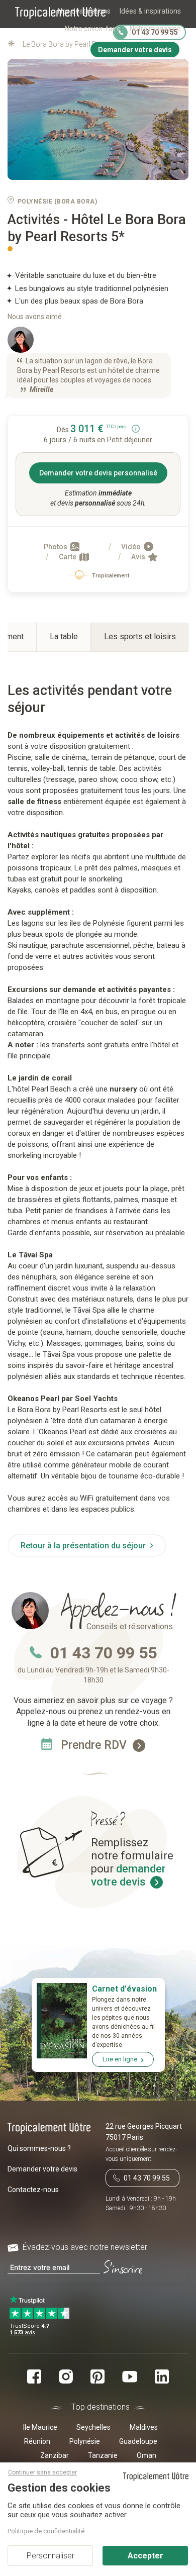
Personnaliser (51, 2556)
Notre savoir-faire (93, 29)
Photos (56, 547)
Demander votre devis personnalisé (98, 473)
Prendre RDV (95, 1745)
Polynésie (85, 2441)
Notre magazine (155, 29)
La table (64, 636)
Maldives (144, 2427)
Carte (68, 557)
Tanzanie (103, 2455)
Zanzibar (55, 2455)
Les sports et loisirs (140, 636)
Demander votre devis (42, 2169)
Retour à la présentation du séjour (84, 1546)
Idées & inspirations (150, 11)
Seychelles (93, 2427)
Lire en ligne (120, 2059)
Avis (139, 557)
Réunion (37, 2441)
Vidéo (132, 547)
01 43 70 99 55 (104, 1653)
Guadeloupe (138, 2441)
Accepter (145, 2556)
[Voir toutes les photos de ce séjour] (98, 120)
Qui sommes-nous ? (39, 2148)
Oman (146, 2455)
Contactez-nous (33, 2190)
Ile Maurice (40, 2427)
